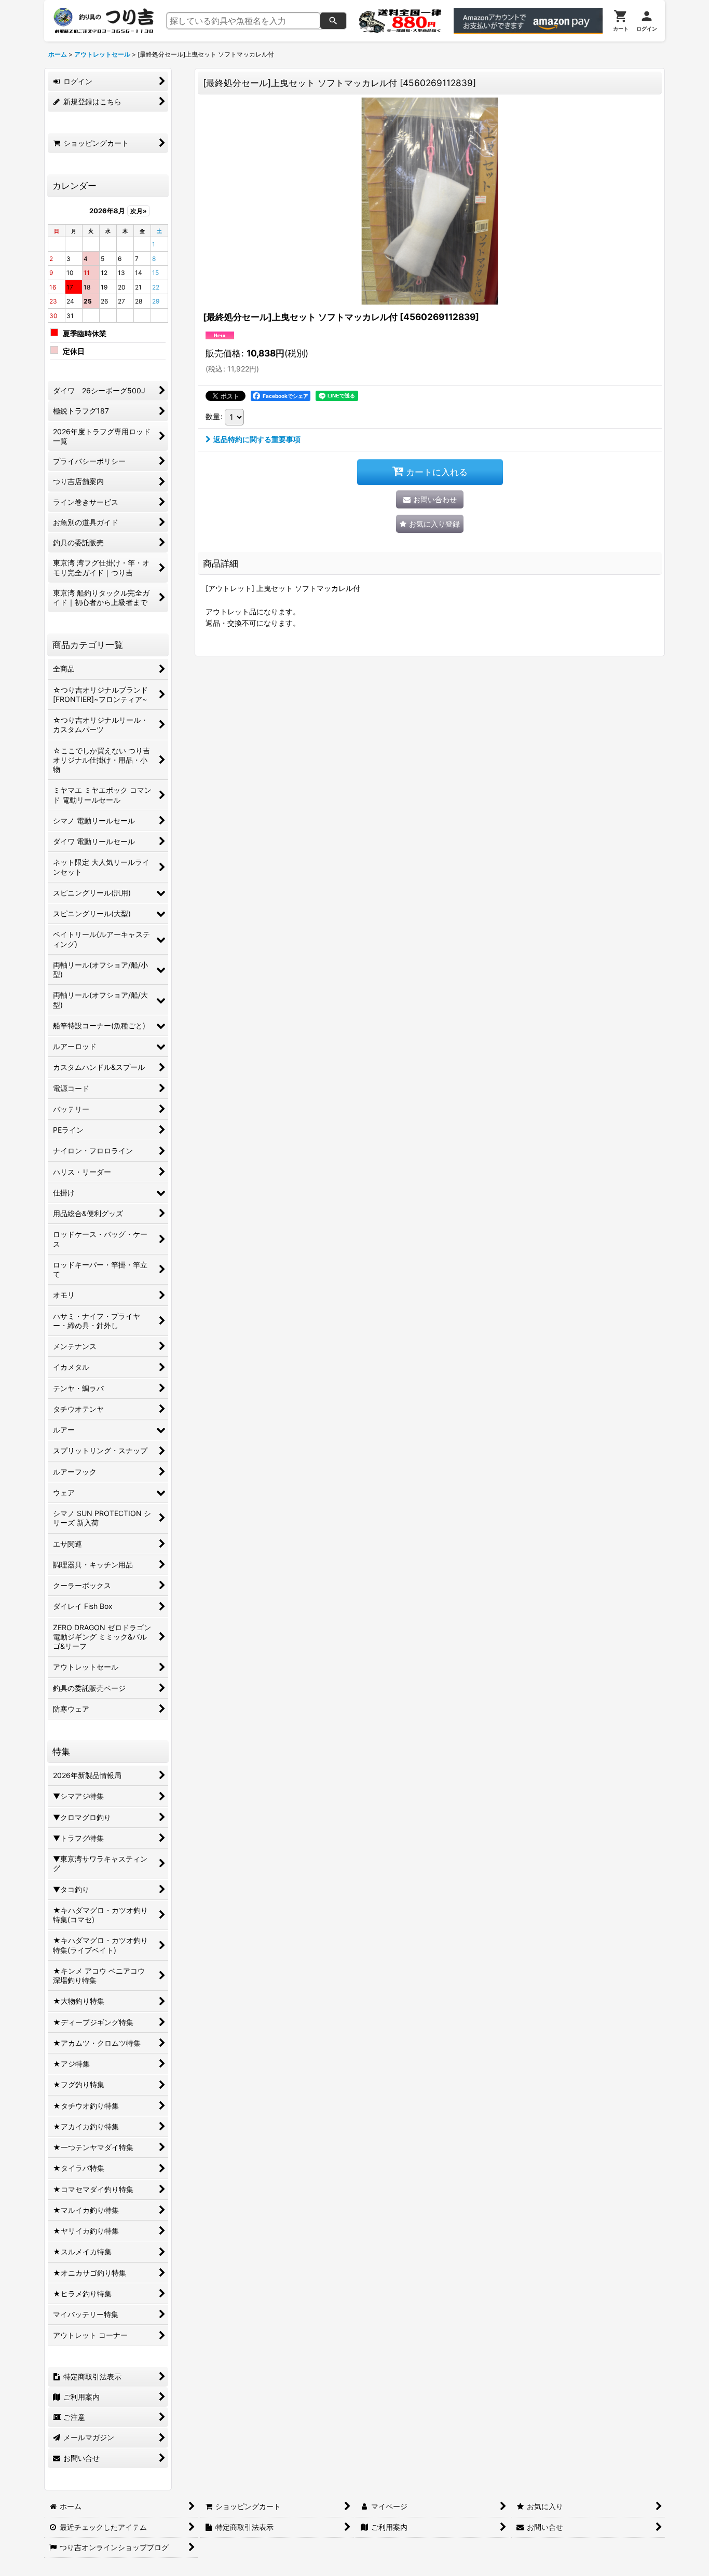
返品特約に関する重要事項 (257, 439)
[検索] (333, 21)
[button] (430, 524)
